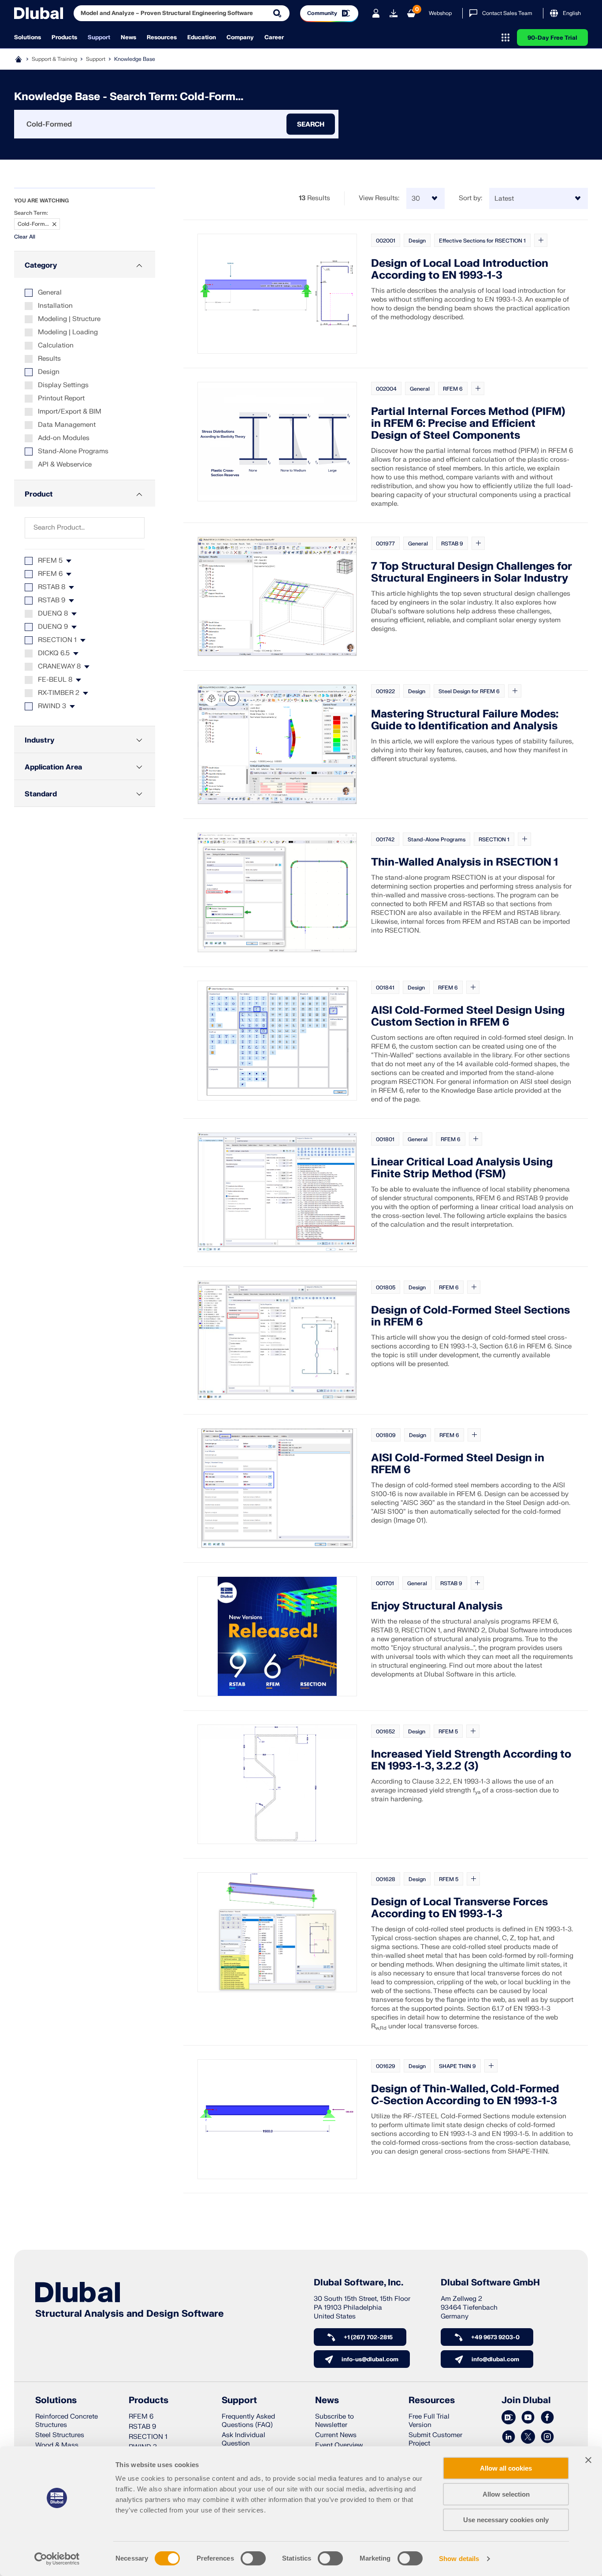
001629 (386, 2066)
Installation (55, 306)
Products (64, 37)
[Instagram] (547, 2437)
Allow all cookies (506, 2468)
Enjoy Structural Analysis (437, 1606)
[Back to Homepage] (39, 13)
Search (311, 124)
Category (41, 265)
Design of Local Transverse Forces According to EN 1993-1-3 (459, 1908)
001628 (386, 1879)
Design (49, 372)
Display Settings (63, 385)
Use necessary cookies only (506, 2520)
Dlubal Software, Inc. (359, 2283)
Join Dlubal (526, 2401)
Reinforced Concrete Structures (67, 2421)
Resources (162, 37)
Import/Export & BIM (70, 412)
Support (99, 37)
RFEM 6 (50, 574)
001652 (385, 1732)
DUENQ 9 (53, 627)
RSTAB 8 (52, 587)
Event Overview (339, 2445)
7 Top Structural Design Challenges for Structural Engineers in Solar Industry (472, 572)
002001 (386, 241)
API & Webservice (65, 465)
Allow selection (506, 2494)
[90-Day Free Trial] (394, 13)
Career (274, 37)
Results (49, 359)
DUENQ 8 (53, 614)
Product (39, 494)
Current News (336, 2435)
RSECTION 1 (57, 640)
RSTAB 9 (52, 600)
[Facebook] (547, 2418)
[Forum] (509, 2418)
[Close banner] (588, 2460)
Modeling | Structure (69, 319)
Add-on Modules (64, 438)
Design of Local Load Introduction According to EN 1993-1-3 (460, 269)
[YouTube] (528, 2418)
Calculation (56, 345)
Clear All (25, 237)
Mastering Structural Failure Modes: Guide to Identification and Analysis (465, 720)
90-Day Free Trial (552, 38)
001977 (385, 544)
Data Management (67, 425)
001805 (386, 1288)
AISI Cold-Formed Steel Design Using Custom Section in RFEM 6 (468, 1016)
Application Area (53, 767)
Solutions (28, 37)
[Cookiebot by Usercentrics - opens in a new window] (57, 2559)
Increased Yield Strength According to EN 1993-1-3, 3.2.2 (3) (471, 1760)
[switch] (253, 2558)
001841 (385, 988)
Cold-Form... (33, 224)
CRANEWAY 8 (59, 666)
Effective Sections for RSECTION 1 (482, 241)
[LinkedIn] (509, 2437)
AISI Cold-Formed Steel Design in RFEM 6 (458, 1464)
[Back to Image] (232, 698)
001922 (385, 691)
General (50, 293)
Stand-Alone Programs (73, 451)
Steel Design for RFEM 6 (469, 691)
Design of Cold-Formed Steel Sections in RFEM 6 (470, 1316)
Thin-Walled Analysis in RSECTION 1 (465, 862)
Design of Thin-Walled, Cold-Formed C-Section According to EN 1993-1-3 (465, 2095)
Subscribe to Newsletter (334, 2421)
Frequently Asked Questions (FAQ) (248, 2421)
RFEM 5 (50, 561)
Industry (39, 740)
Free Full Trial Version (429, 2421)
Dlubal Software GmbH (490, 2283)
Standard (41, 794)
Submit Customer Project (435, 2439)
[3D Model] (212, 698)
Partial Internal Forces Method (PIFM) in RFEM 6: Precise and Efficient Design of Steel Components (468, 424)
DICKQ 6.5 (54, 653)
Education (202, 37)
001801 (385, 1139)
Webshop (440, 13)
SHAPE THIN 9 (457, 2066)
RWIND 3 (52, 706)
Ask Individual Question (243, 2439)
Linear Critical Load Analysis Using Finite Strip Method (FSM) (462, 1168)
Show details (459, 2559)
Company (240, 37)
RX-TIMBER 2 (59, 693)
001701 (385, 1583)
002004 (386, 389)
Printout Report (61, 398)
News (128, 37)
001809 (386, 1435)
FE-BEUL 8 (55, 680)
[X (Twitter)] (528, 2437)
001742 (385, 840)
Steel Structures (60, 2435)
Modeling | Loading (68, 332)
